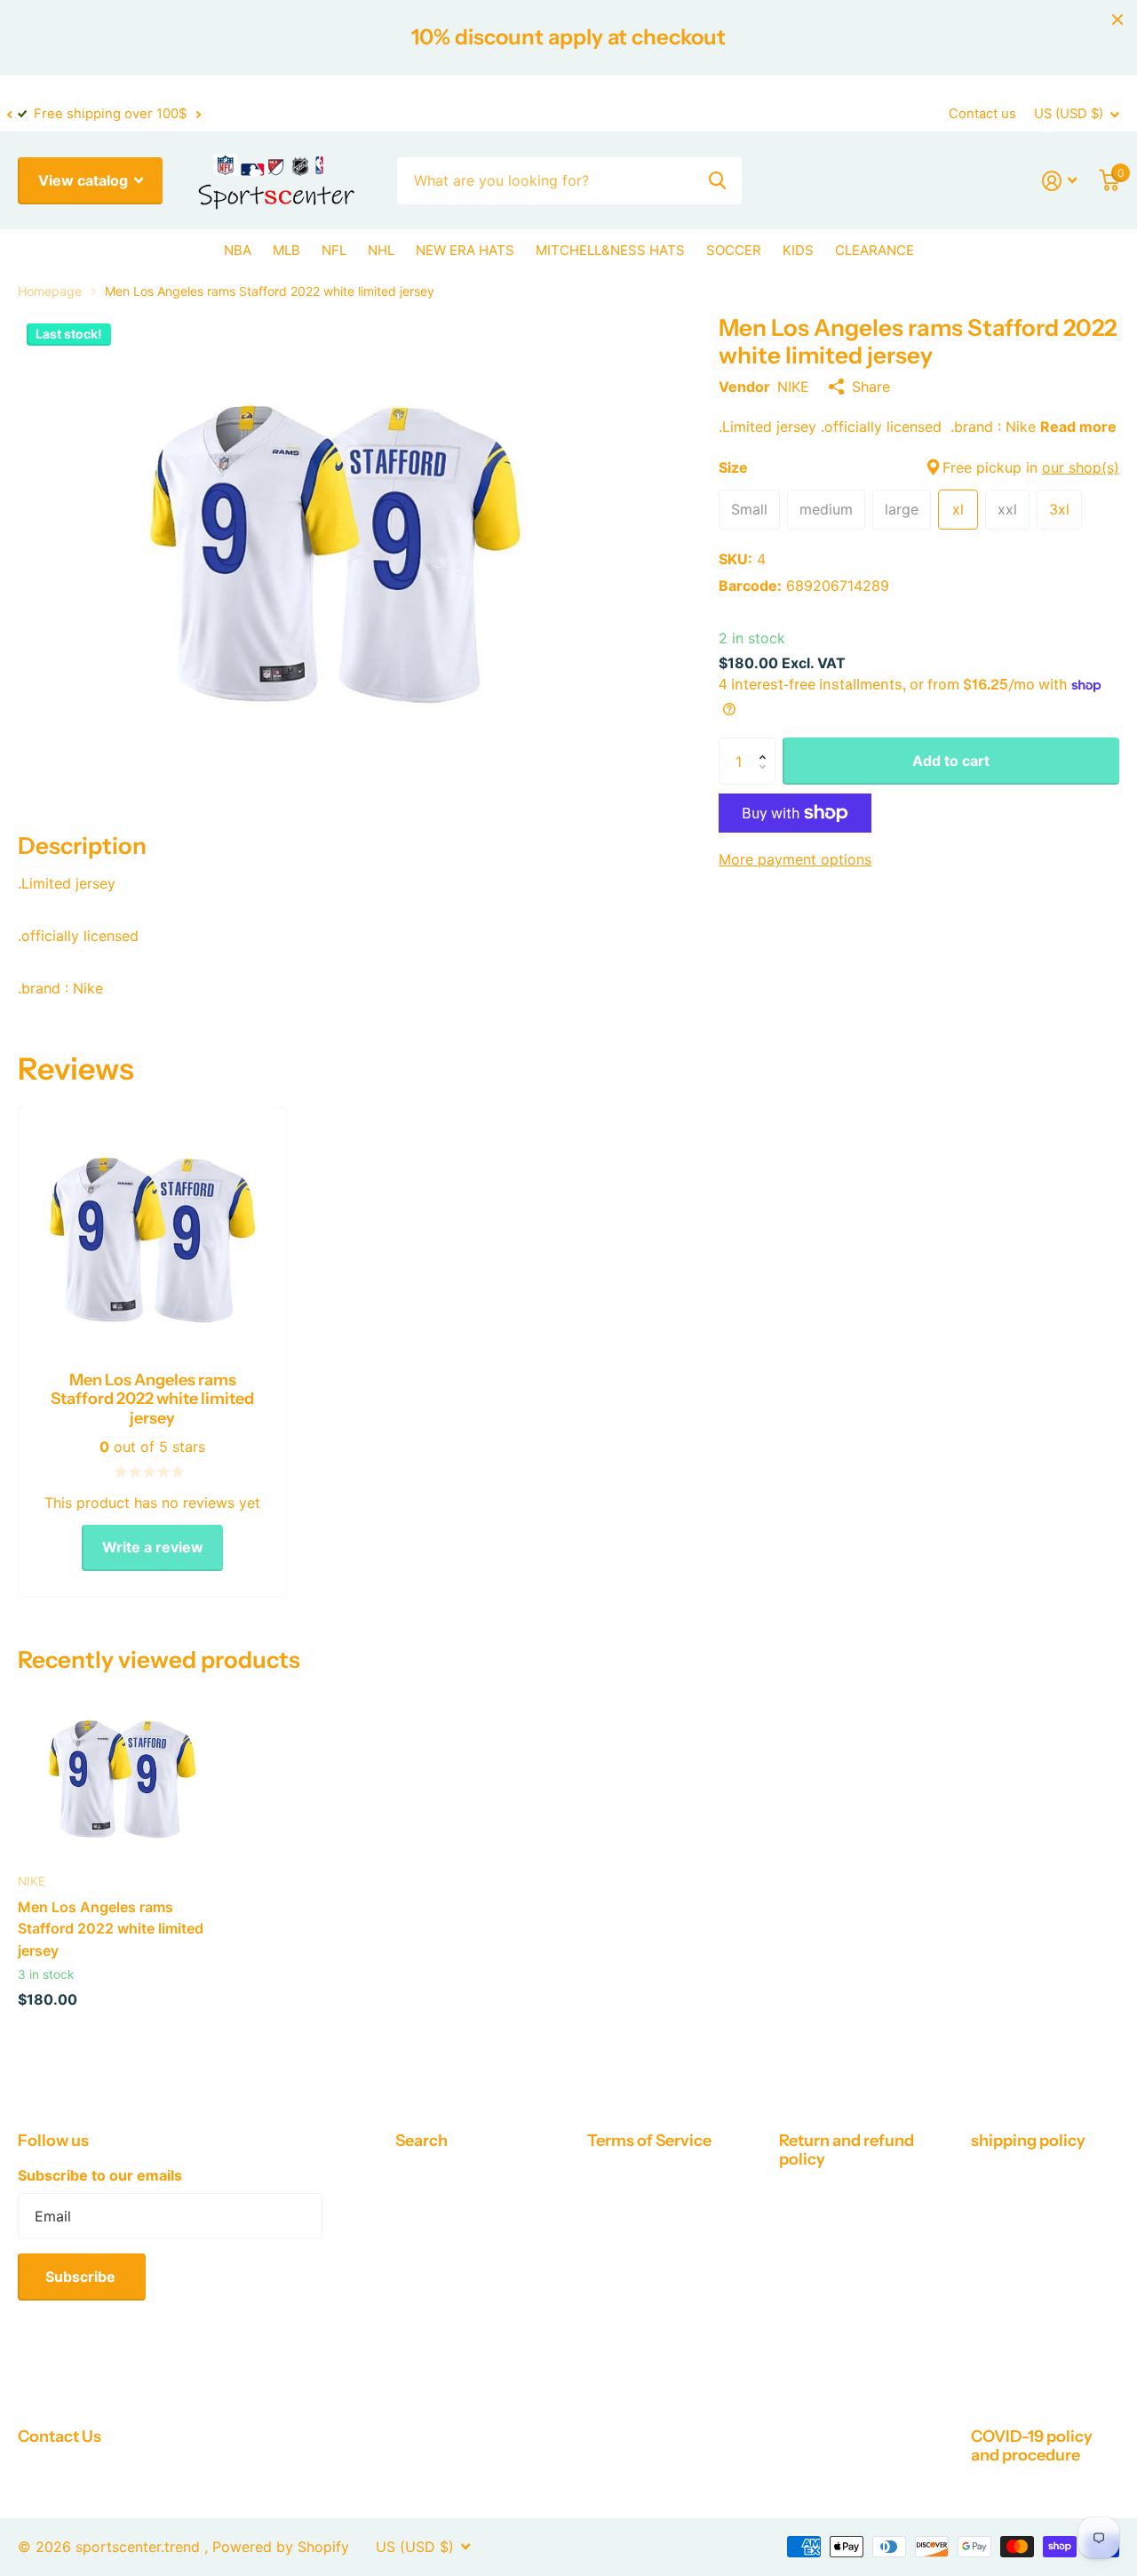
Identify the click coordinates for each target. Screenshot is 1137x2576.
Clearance (875, 250)
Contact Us (60, 2436)
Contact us (982, 114)
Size (919, 467)
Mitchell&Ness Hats (610, 250)
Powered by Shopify (281, 2547)
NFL (334, 250)
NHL (381, 250)
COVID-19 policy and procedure (1032, 2446)
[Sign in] (1060, 181)
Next (198, 114)
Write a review (153, 1547)
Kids (798, 250)
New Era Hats (465, 250)
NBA (238, 250)
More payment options (795, 859)
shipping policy (1028, 2141)
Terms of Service (649, 2141)
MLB (286, 250)
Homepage (50, 291)
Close (1117, 20)
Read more (1078, 427)
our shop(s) (1081, 467)
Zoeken (717, 181)
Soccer (734, 250)
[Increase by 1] (767, 745)
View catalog (85, 180)
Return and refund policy (847, 2150)
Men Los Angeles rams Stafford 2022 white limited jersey (111, 1929)
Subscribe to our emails (100, 2175)
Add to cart (951, 761)
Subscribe (82, 2277)
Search (421, 2141)
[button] (9, 115)
